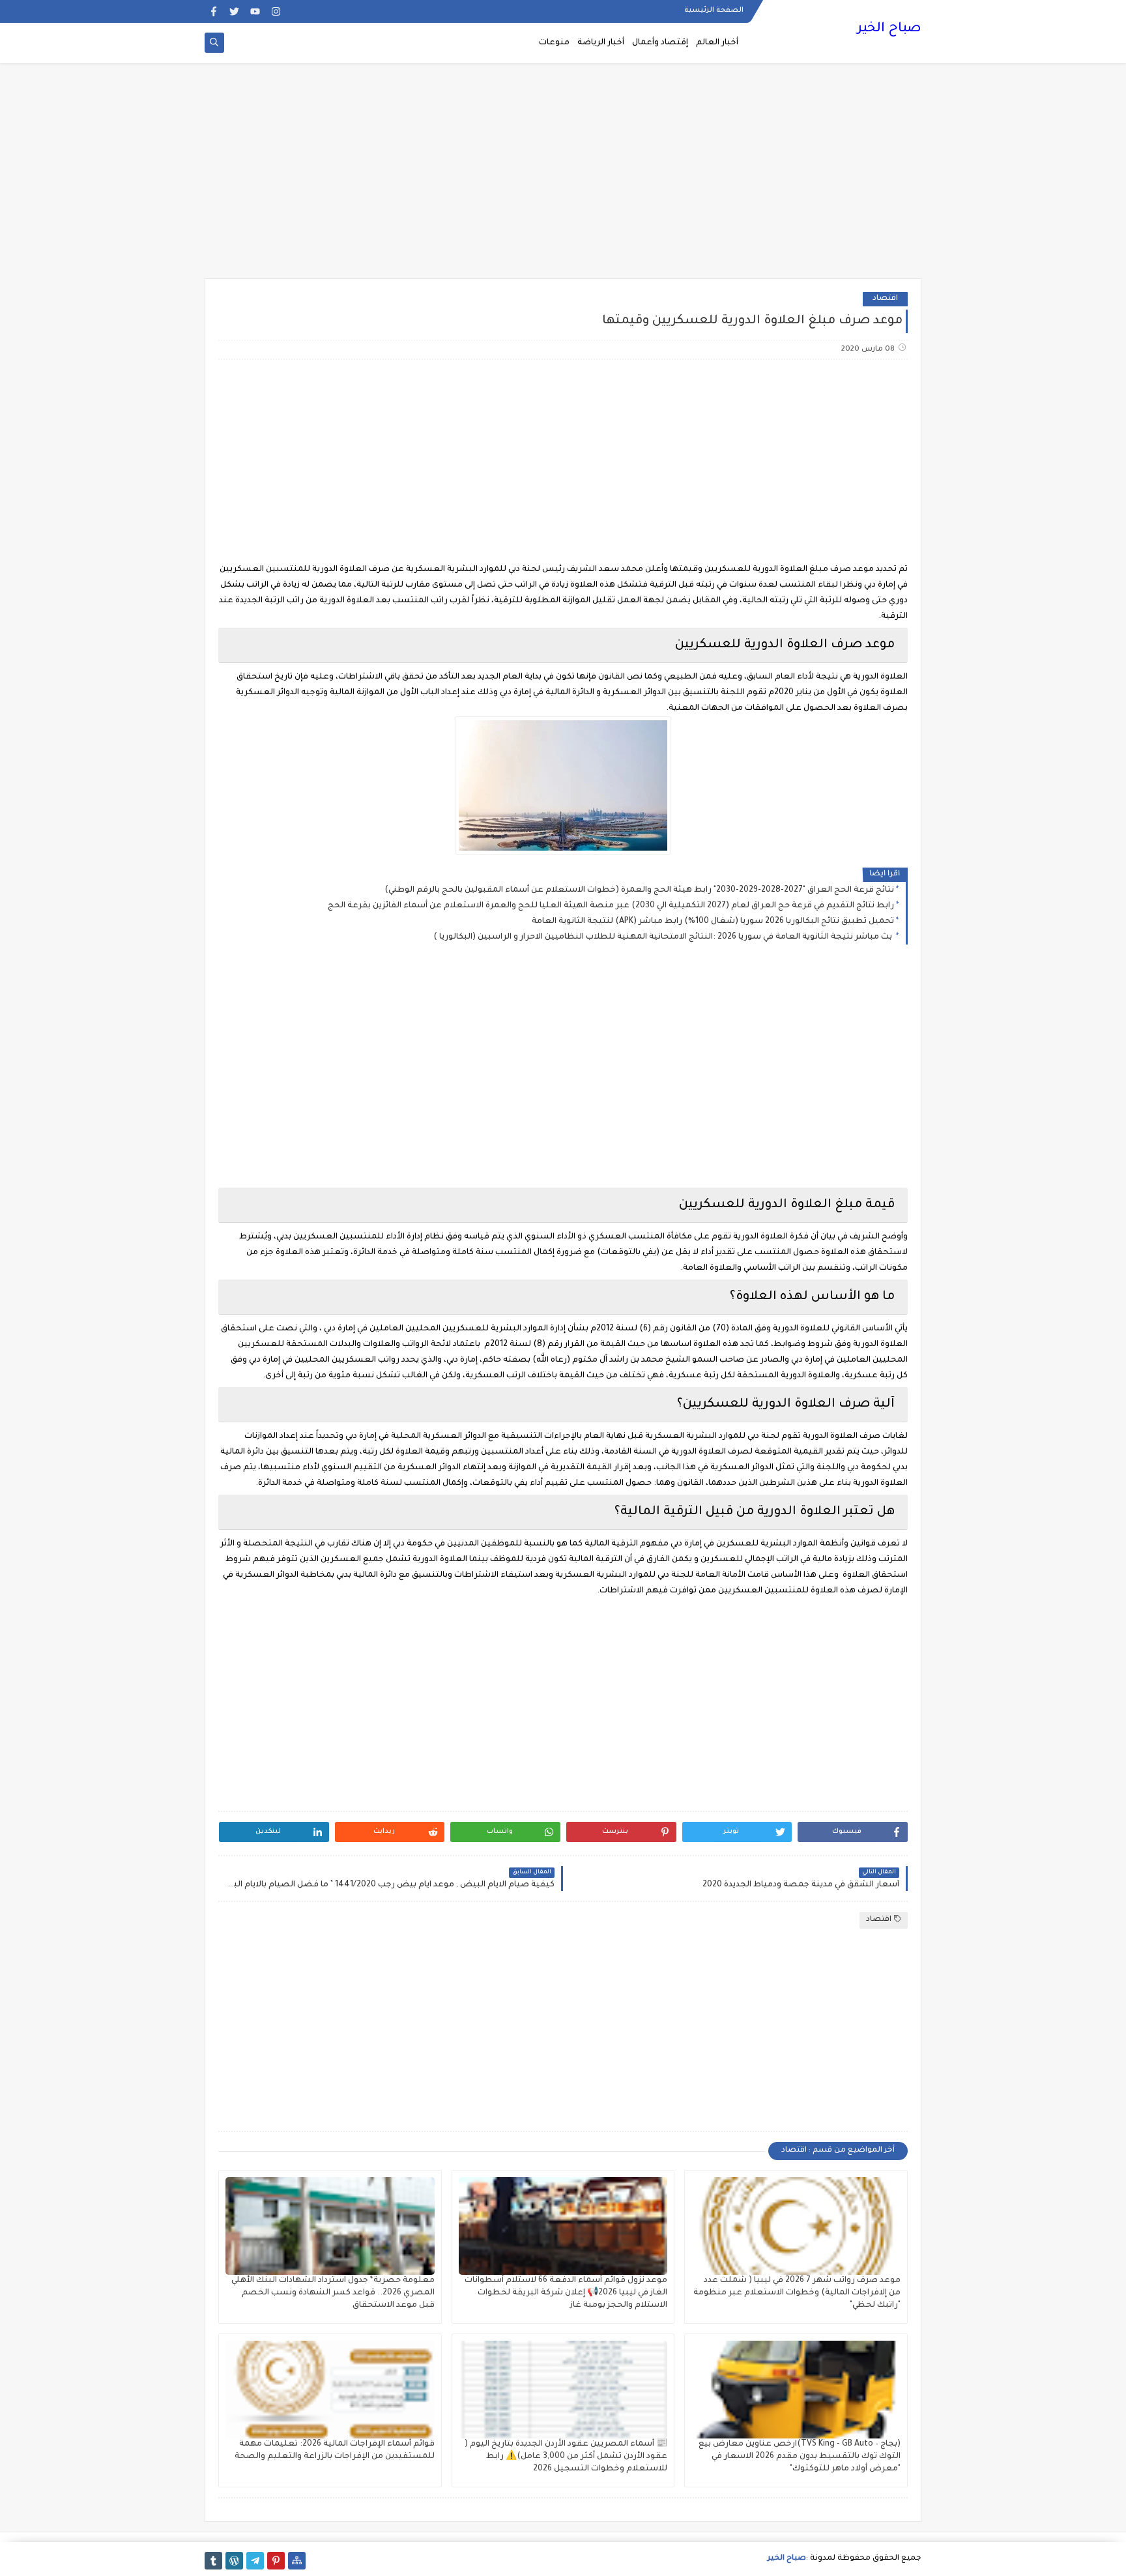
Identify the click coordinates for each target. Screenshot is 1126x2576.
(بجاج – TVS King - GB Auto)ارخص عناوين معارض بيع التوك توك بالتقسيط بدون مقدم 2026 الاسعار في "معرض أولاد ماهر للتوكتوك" (800, 2457)
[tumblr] (213, 2561)
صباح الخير (889, 29)
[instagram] (276, 11)
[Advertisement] (563, 177)
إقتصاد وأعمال (660, 43)
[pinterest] (276, 2561)
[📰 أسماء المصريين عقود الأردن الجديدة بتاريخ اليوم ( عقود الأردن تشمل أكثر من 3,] (563, 2390)
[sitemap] (297, 2561)
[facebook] (213, 11)
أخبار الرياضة (601, 43)
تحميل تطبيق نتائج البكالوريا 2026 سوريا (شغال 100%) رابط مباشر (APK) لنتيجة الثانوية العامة (713, 922)
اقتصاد (885, 299)
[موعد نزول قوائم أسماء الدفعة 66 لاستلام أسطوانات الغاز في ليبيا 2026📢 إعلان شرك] (563, 2226)
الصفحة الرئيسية (714, 10)
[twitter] (234, 11)
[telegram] (255, 2561)
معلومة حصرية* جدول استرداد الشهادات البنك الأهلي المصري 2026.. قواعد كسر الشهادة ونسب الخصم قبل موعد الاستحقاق (333, 2293)
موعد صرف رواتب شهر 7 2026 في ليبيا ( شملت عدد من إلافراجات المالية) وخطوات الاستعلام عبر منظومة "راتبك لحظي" (797, 2293)
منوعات (554, 43)
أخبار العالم (717, 43)
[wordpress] (234, 2561)
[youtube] (255, 11)
